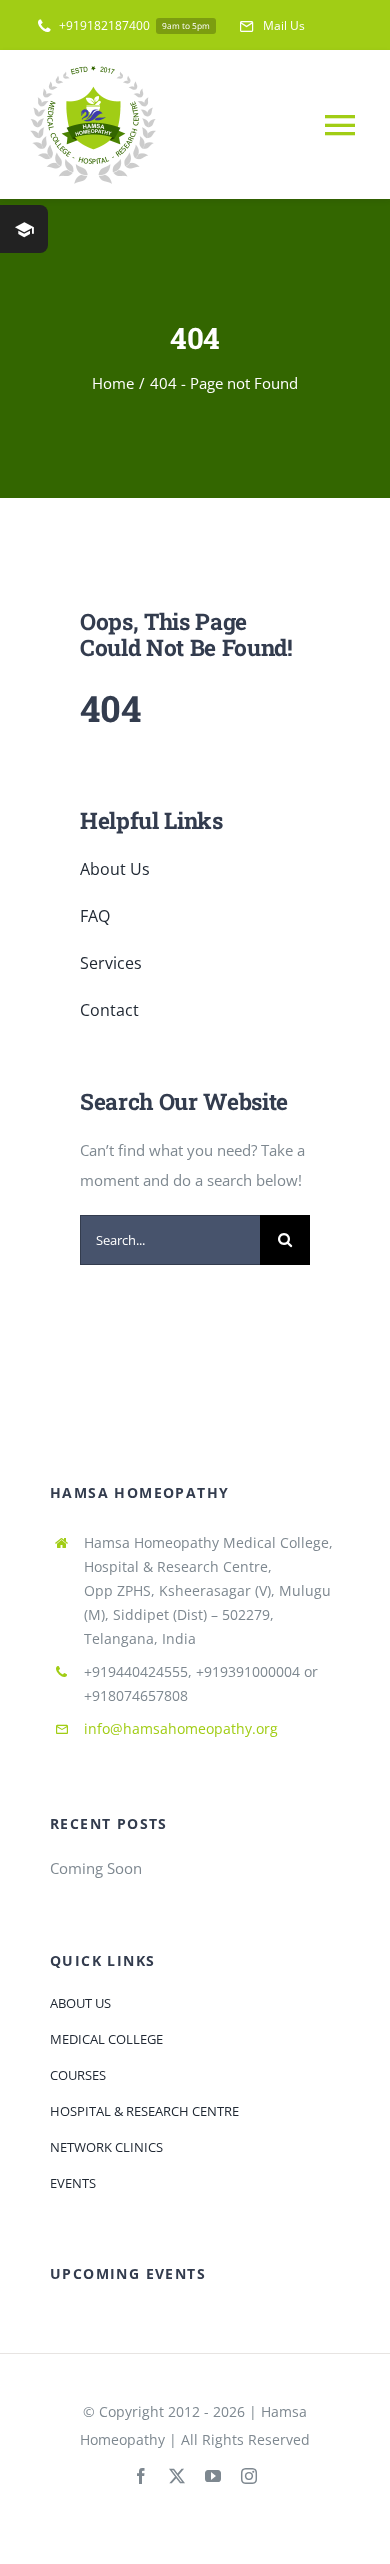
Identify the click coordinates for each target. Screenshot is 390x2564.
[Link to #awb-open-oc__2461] (24, 229)
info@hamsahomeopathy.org (181, 1728)
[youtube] (213, 2476)
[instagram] (249, 2476)
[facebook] (141, 2476)
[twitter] (177, 2476)
